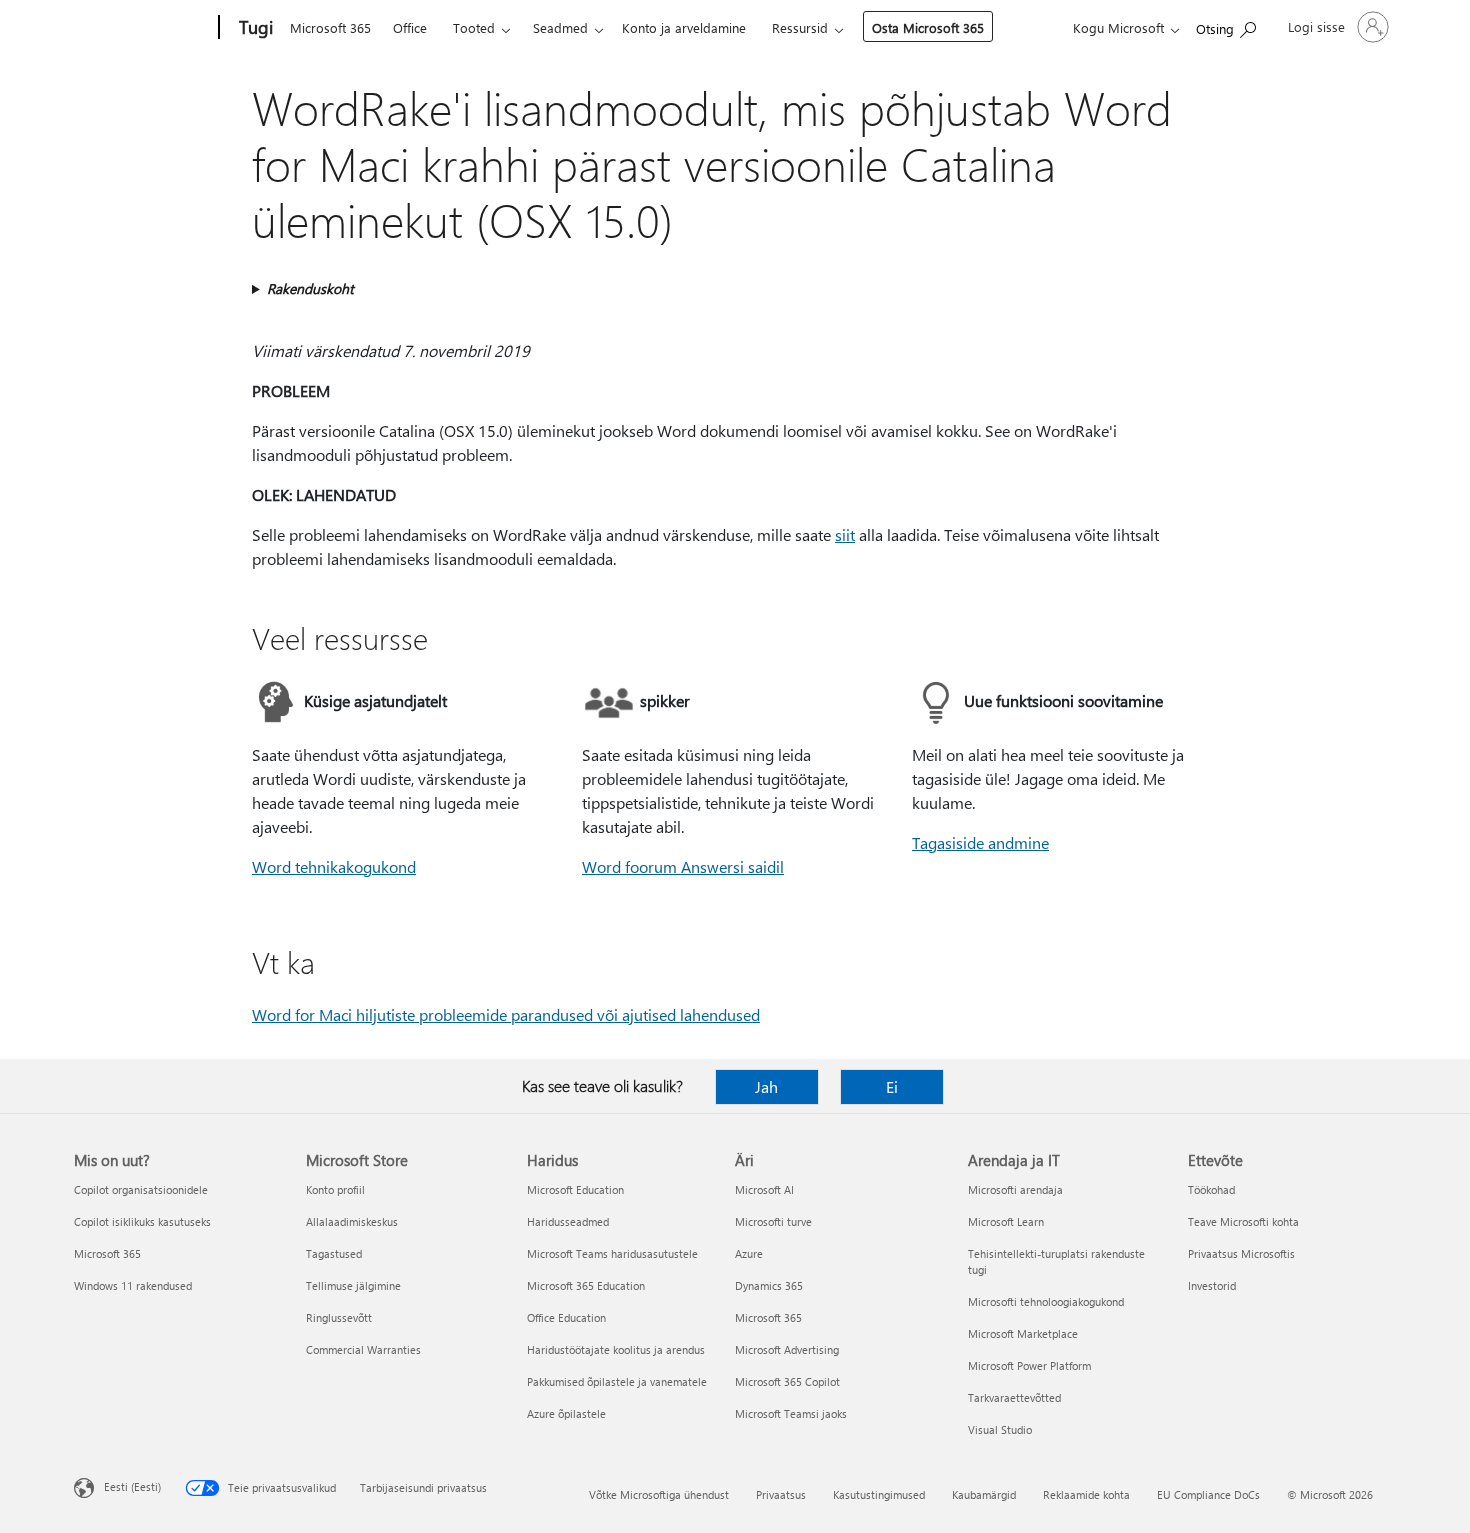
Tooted (474, 27)
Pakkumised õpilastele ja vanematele (617, 1381)
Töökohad (1211, 1189)
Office (410, 27)
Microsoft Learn (1006, 1221)
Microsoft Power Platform (1029, 1365)
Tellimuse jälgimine (353, 1285)
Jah (766, 1086)
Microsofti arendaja (1015, 1189)
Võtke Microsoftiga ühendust (659, 1494)
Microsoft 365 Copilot (787, 1381)
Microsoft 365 (330, 27)
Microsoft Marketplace (1023, 1333)
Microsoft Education (575, 1189)
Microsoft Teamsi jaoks (791, 1413)
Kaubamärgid (984, 1494)
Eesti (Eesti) (132, 1486)
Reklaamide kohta (1086, 1494)
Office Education (566, 1317)
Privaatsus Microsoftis (1241, 1253)
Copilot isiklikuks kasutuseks (142, 1221)
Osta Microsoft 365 (928, 27)
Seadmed (560, 27)
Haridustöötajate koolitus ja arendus (616, 1349)
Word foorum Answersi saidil (683, 866)
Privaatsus (781, 1494)
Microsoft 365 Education (586, 1285)
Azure (749, 1253)
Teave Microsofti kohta (1243, 1221)
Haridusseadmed (568, 1221)
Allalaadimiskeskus (352, 1221)
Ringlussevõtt (339, 1317)
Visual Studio (1000, 1429)
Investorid (1212, 1285)
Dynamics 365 (769, 1285)
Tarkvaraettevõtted (1014, 1397)
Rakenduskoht (310, 288)
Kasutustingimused (879, 1494)
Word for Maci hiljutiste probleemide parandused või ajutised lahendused (506, 1014)
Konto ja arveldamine (684, 27)
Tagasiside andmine (980, 842)
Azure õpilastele (566, 1413)
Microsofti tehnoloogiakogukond (1046, 1301)
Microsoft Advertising (787, 1349)
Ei (892, 1086)
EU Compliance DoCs (1208, 1494)
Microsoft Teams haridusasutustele (612, 1253)
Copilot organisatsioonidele (141, 1189)
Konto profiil (335, 1189)
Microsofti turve (773, 1221)
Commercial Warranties (363, 1349)
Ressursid (800, 27)
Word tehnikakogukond (334, 866)
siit (845, 534)
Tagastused (334, 1253)
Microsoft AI (764, 1189)
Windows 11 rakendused (133, 1285)
